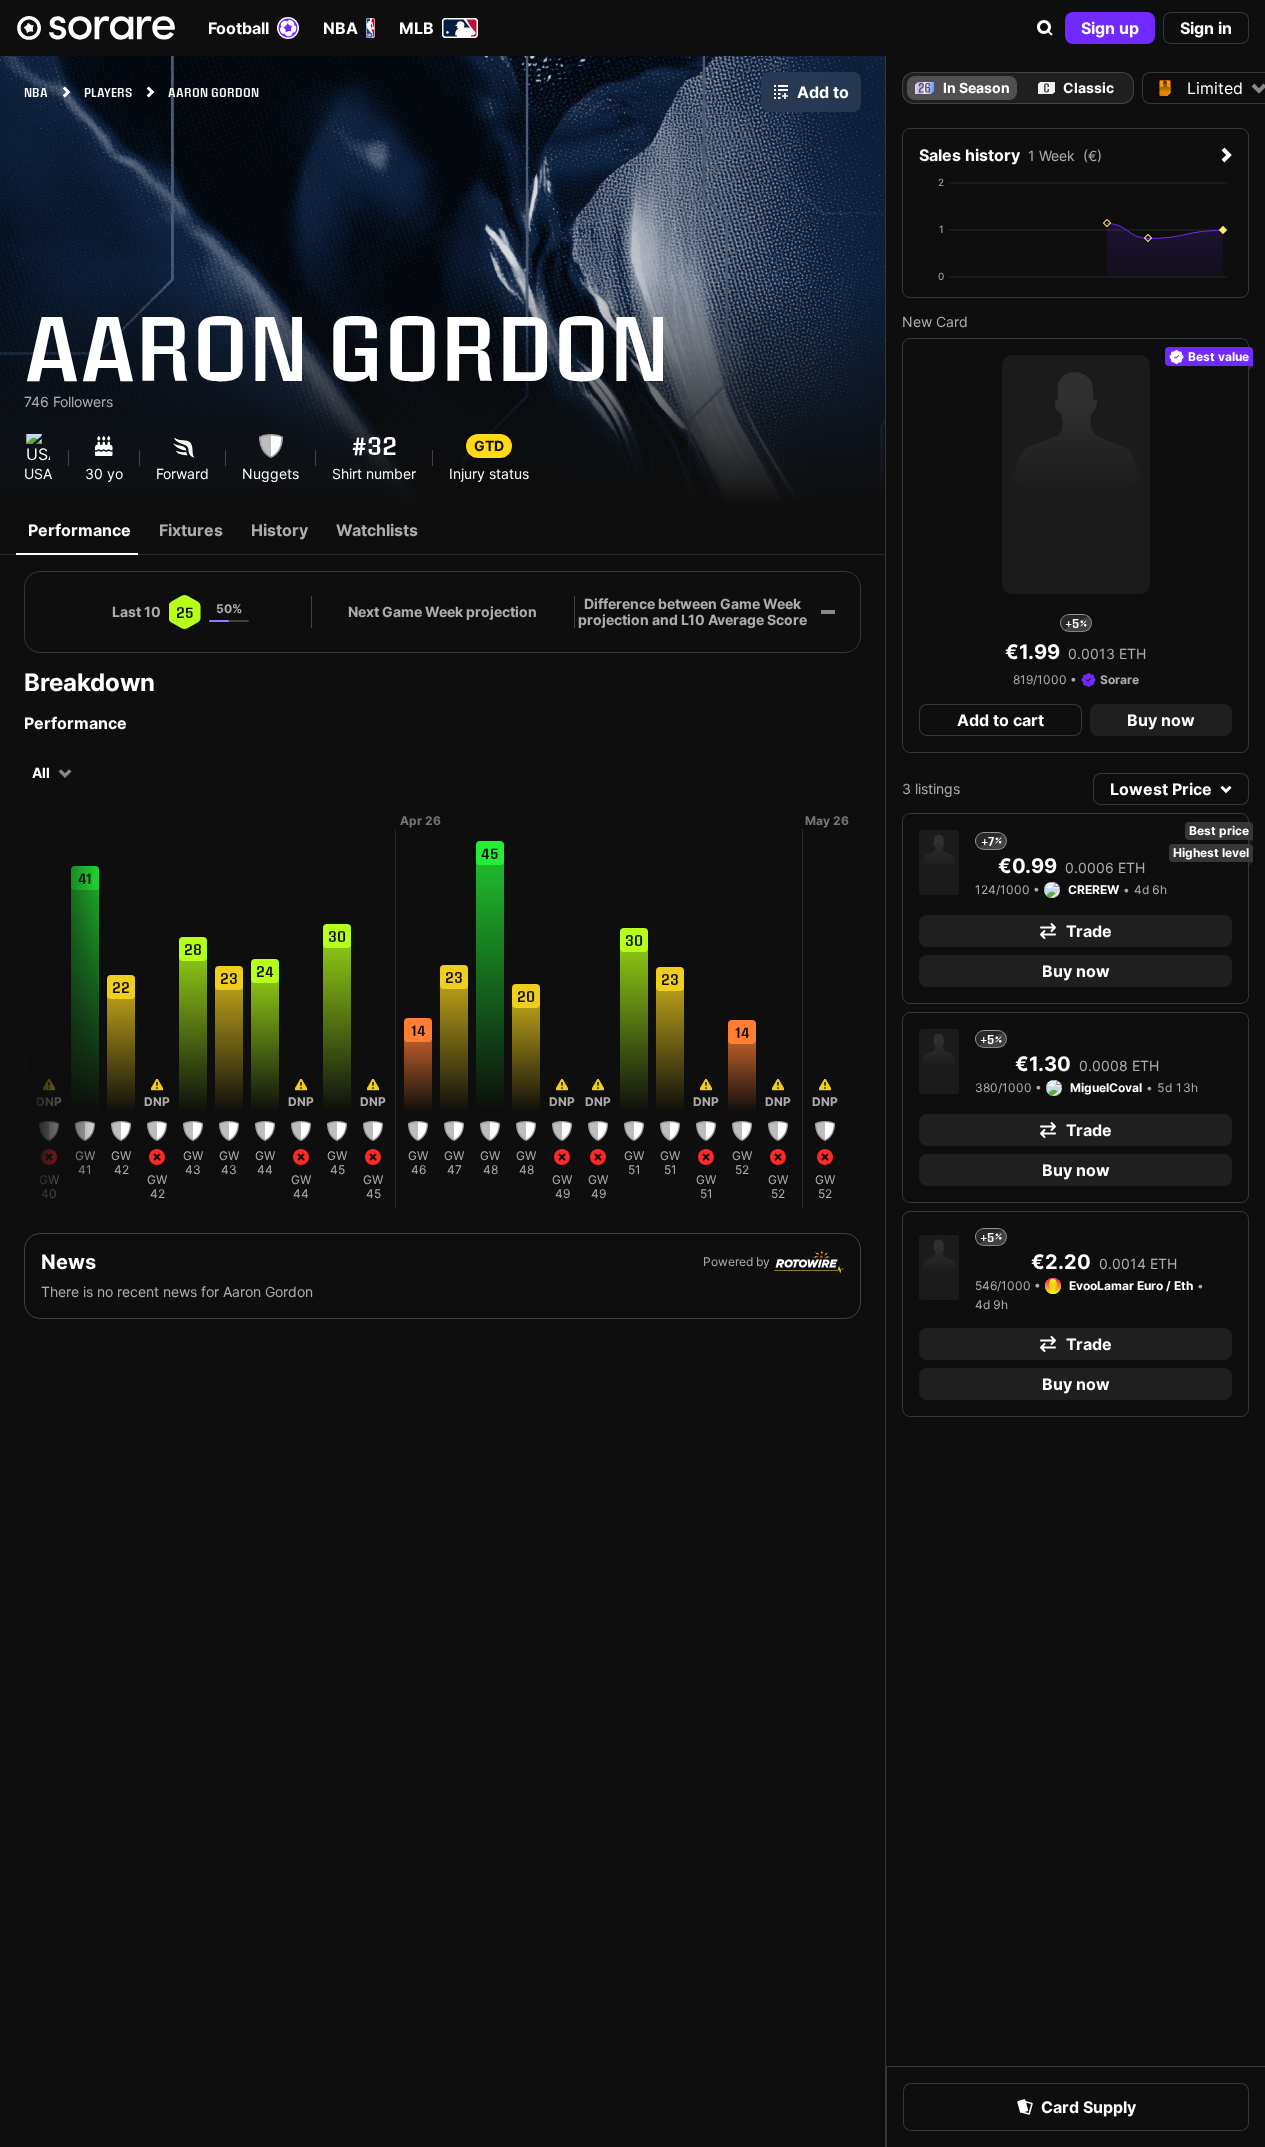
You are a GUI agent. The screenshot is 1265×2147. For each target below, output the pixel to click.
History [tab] (279, 530)
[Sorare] (96, 28)
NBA (340, 28)
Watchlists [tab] (377, 530)
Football (238, 28)
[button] (1045, 28)
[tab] (1075, 88)
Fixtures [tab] (191, 530)
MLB (416, 28)
